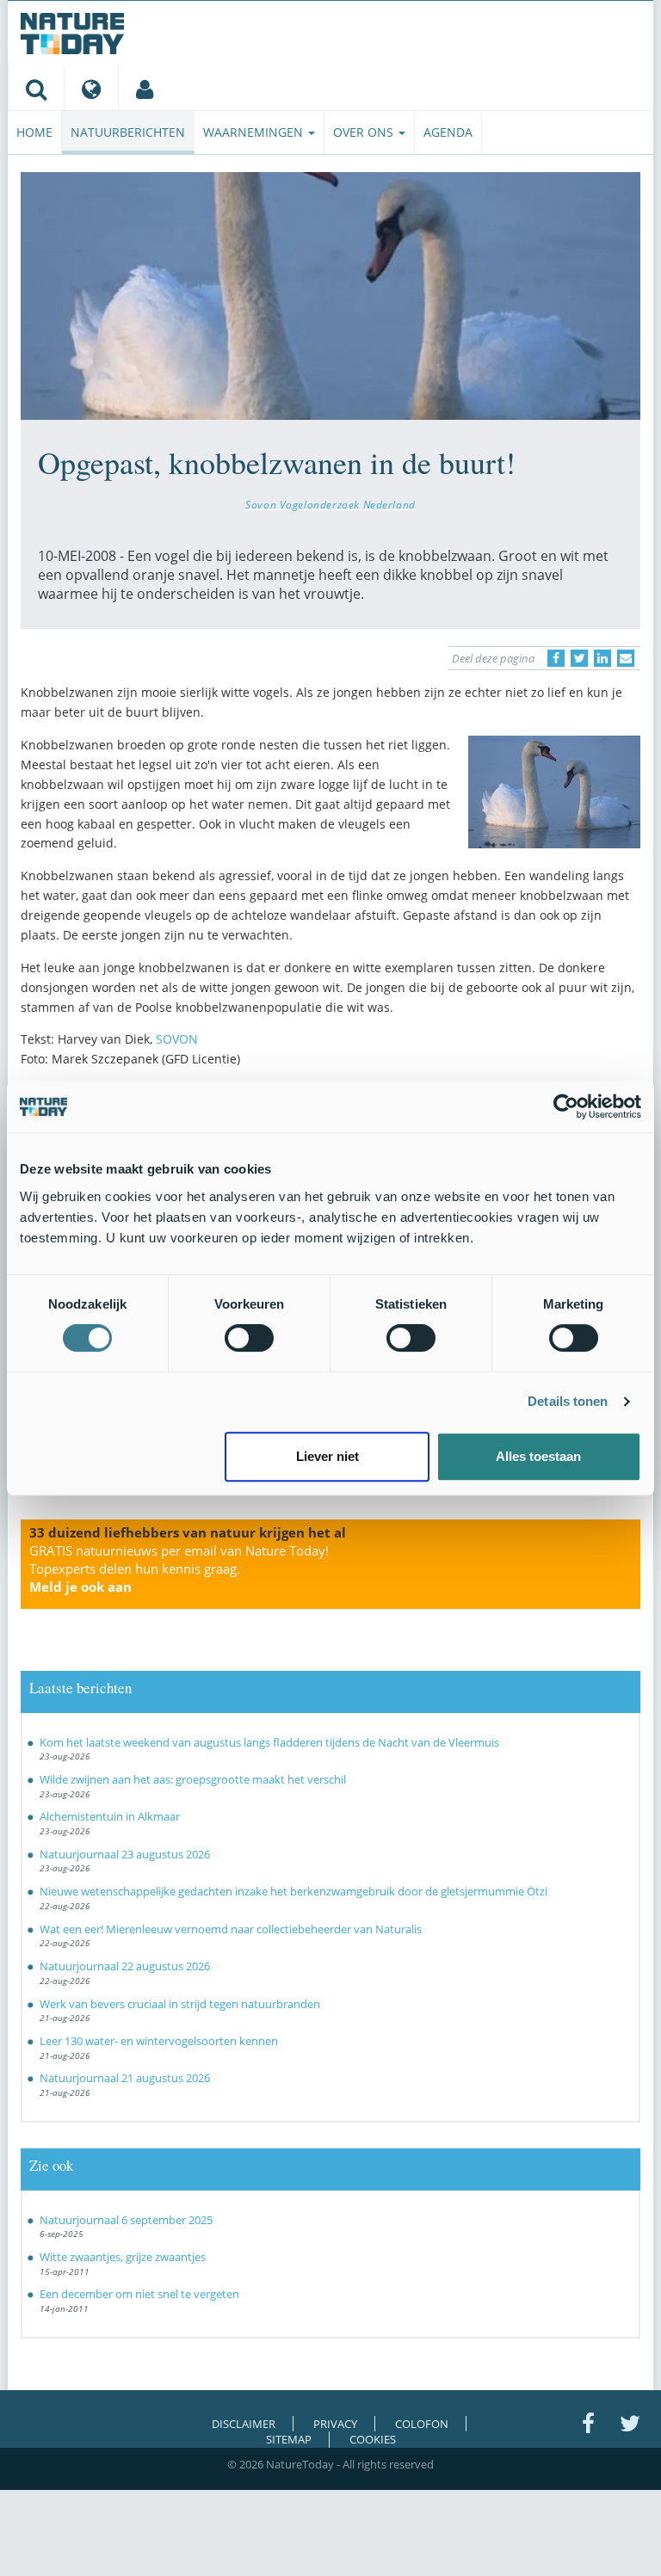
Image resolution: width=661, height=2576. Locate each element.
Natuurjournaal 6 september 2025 (126, 2220)
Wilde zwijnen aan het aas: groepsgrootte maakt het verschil (193, 1779)
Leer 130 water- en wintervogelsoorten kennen (159, 2041)
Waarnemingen (255, 132)
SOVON (177, 1039)
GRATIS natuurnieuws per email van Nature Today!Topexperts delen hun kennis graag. (179, 1568)
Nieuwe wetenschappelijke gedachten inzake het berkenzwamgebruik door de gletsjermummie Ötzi (293, 1891)
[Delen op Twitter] (579, 658)
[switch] (249, 1338)
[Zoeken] (36, 89)
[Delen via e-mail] (626, 658)
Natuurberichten (128, 132)
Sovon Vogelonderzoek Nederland (330, 504)
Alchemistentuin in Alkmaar (110, 1816)
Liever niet (327, 1456)
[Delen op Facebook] (556, 658)
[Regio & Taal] (91, 89)
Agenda (448, 132)
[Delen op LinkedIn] (602, 658)
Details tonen (568, 1401)
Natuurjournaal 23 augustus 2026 (125, 1854)
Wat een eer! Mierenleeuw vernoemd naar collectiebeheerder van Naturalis (231, 1929)
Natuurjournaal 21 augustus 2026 (125, 2078)
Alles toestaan (538, 1456)
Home (34, 132)
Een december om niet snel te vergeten (139, 2294)
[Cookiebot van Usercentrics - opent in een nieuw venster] (566, 1106)
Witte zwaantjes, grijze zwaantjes (123, 2257)
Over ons (365, 132)
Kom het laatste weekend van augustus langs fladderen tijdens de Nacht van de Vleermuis (269, 1742)
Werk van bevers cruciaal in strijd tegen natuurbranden (180, 2004)
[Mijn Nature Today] (144, 89)
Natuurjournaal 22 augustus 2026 (125, 1966)
